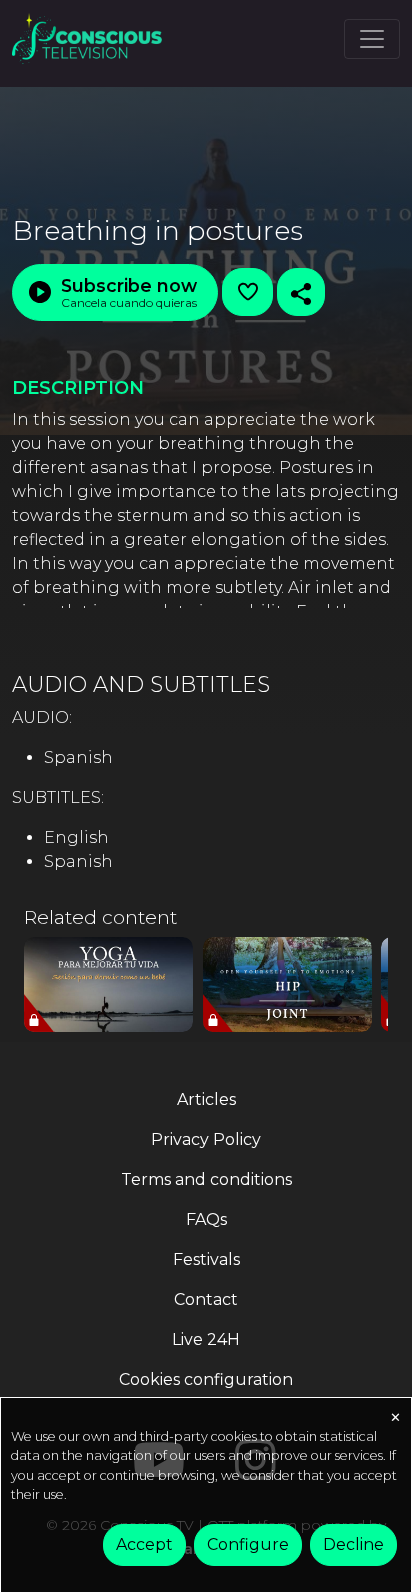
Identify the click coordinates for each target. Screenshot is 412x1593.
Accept (144, 1544)
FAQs (206, 1219)
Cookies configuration (206, 1379)
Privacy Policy (206, 1139)
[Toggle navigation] (372, 39)
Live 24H (206, 1339)
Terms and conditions (206, 1179)
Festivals (206, 1259)
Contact (206, 1299)
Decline (353, 1544)
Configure (248, 1544)
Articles (206, 1099)
